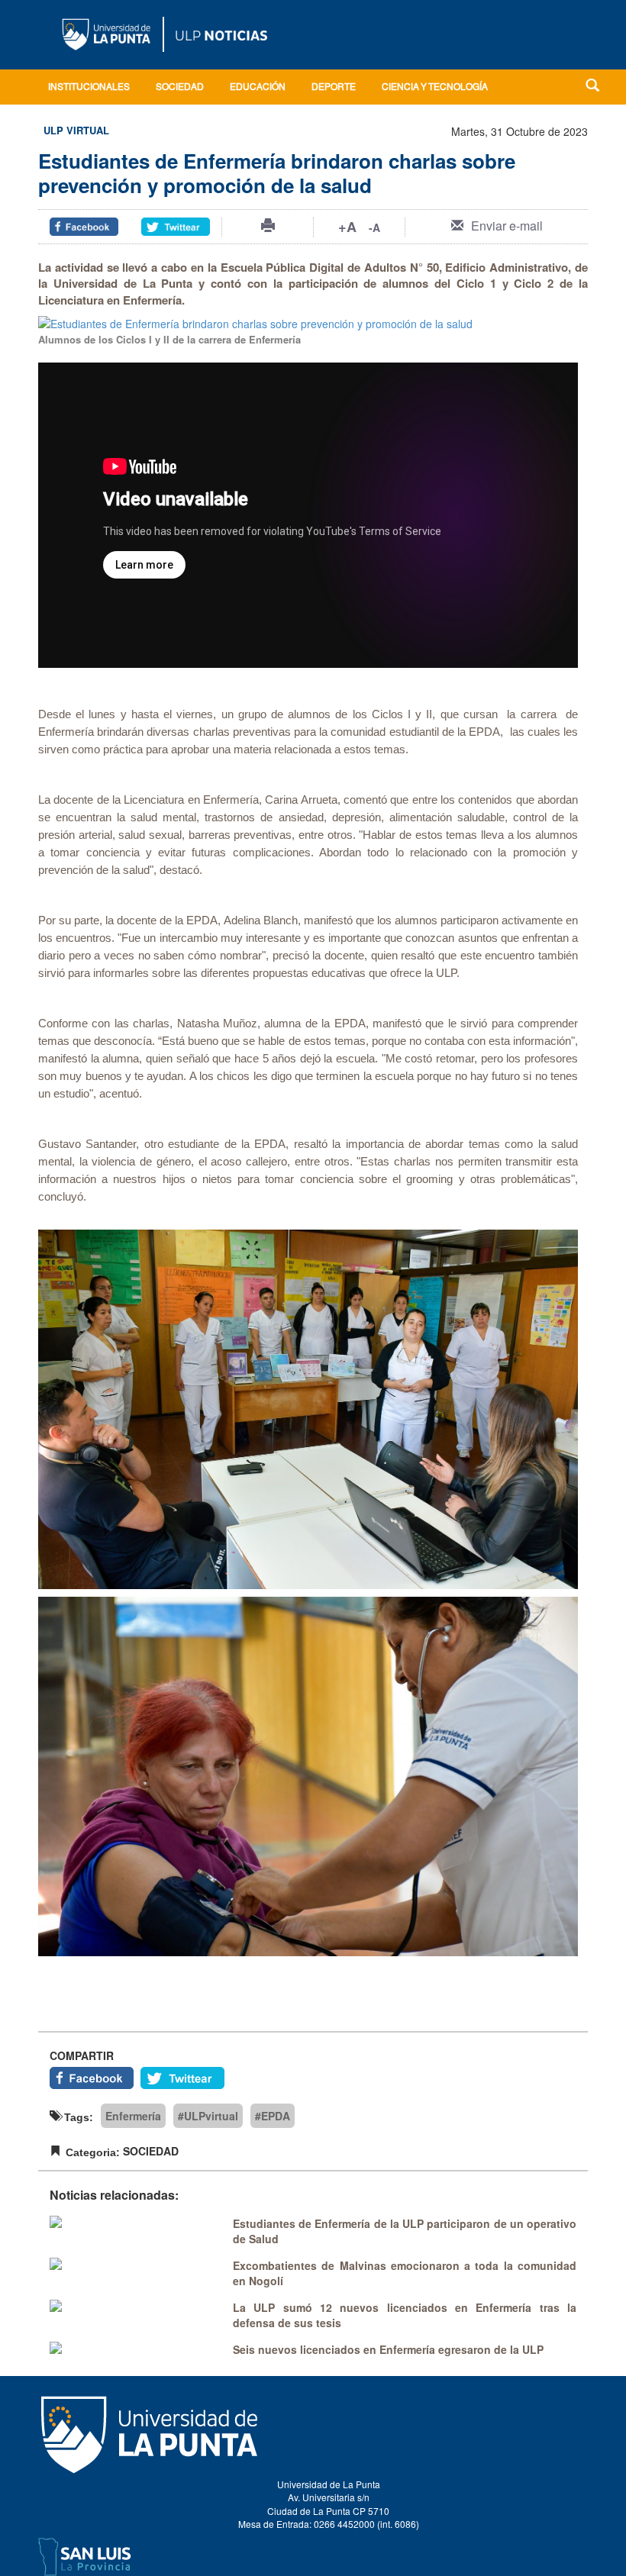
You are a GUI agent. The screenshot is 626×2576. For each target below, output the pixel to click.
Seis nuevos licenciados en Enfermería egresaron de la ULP (388, 2349)
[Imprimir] (268, 225)
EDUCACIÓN (258, 88)
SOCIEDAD (180, 88)
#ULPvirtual (208, 2116)
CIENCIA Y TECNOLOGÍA (435, 88)
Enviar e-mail (507, 226)
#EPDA (273, 2116)
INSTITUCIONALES (89, 88)
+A (347, 227)
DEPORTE (334, 88)
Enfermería (133, 2116)
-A (374, 227)
